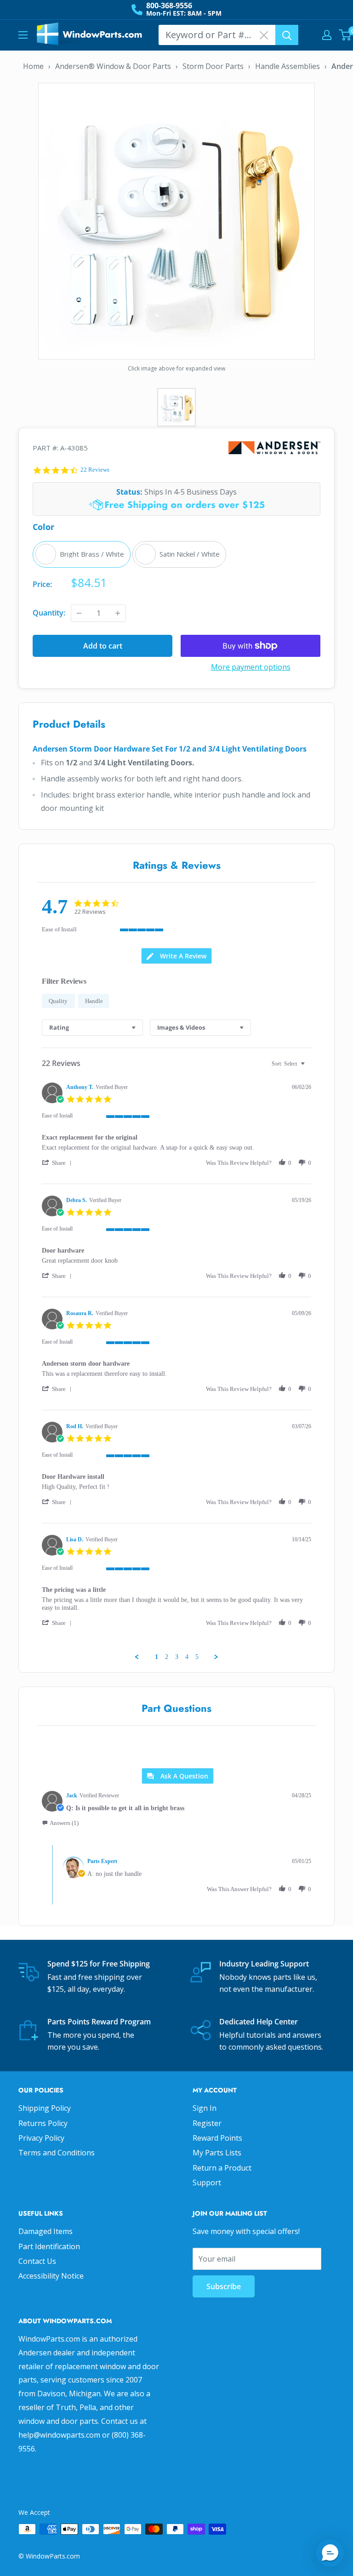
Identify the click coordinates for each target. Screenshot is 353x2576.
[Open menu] (23, 35)
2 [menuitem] (167, 1657)
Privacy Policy (41, 2138)
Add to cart (103, 646)
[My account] (327, 35)
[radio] (82, 554)
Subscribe (224, 2286)
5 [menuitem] (197, 1657)
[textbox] (309, 1067)
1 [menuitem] (157, 1657)
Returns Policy (43, 2123)
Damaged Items (46, 2231)
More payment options (251, 667)
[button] (58, 1163)
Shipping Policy (45, 2108)
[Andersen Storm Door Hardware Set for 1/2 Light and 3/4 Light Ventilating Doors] (176, 220)
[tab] (176, 956)
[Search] (287, 35)
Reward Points (217, 2138)
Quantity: (49, 613)
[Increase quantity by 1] (118, 613)
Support (207, 2183)
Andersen (274, 448)
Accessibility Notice (51, 2276)
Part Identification (49, 2246)
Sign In (205, 2108)
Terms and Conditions (57, 2153)
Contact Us (37, 2261)
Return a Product (222, 2168)
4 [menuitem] (187, 1657)
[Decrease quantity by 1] (79, 613)
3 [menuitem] (177, 1657)
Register (207, 2123)
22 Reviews (95, 470)
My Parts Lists (217, 2153)
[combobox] (92, 1028)
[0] (345, 35)
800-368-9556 (169, 6)
